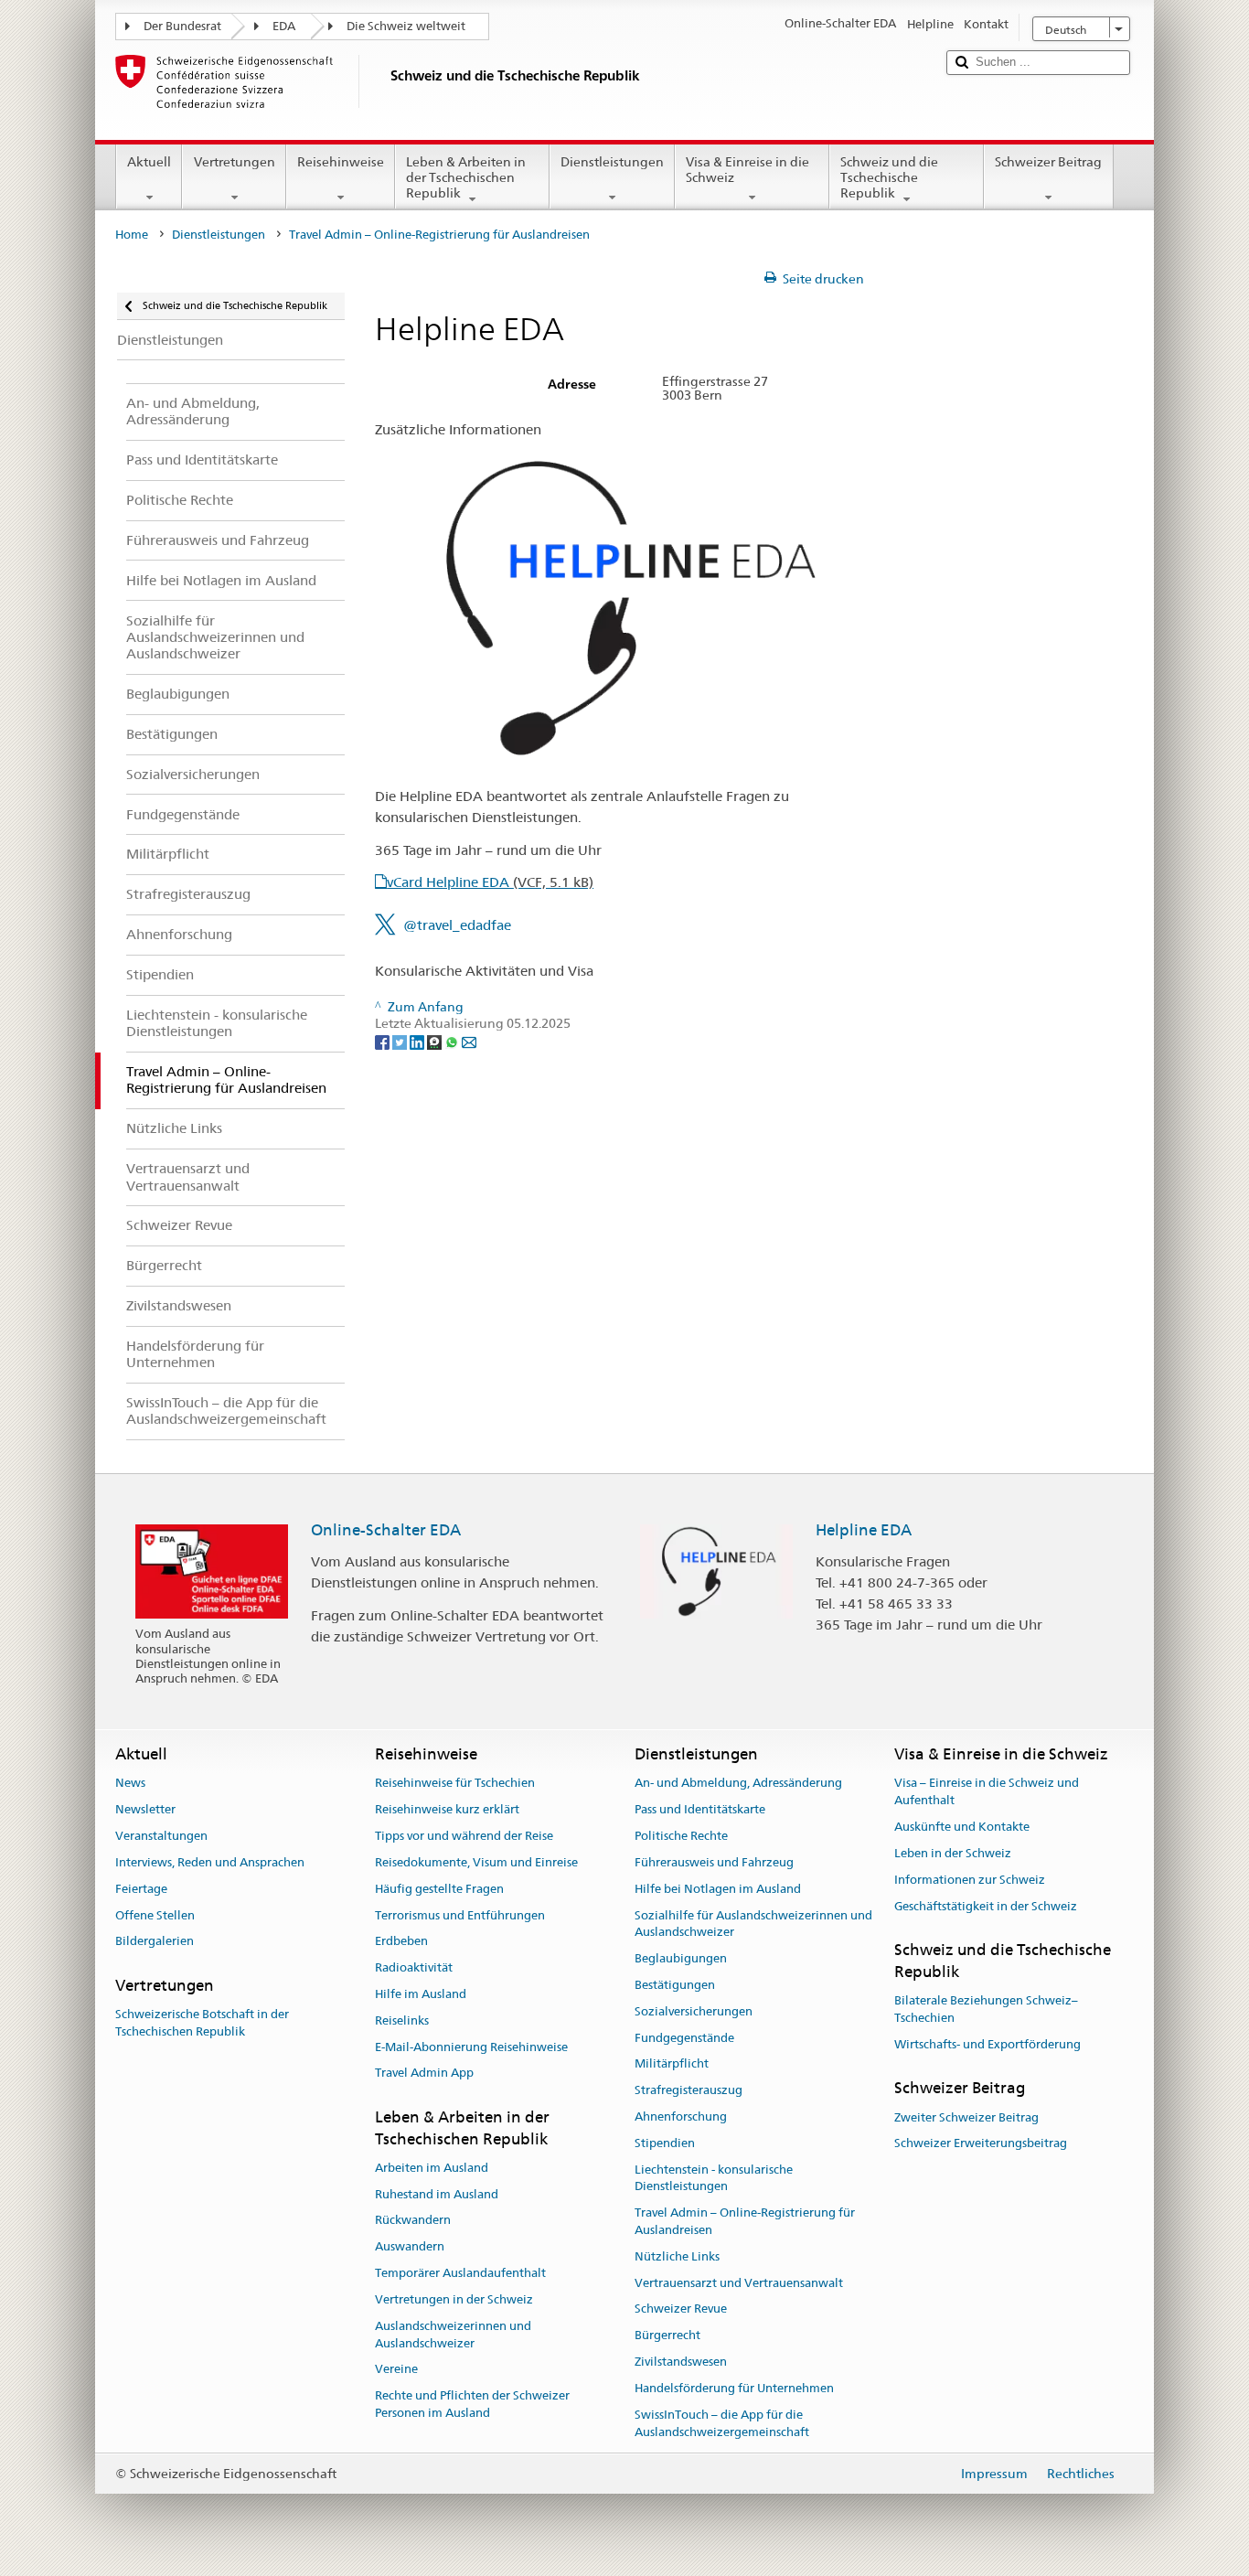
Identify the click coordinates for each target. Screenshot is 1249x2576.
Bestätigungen (675, 1985)
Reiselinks (402, 2020)
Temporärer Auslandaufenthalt (460, 2273)
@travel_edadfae (457, 925)
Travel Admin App (424, 2074)
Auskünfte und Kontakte (962, 1827)
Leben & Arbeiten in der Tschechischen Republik (466, 177)
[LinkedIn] (418, 1041)
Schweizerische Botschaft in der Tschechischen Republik (202, 2024)
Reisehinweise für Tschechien (455, 1784)
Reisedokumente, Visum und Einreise (476, 1862)
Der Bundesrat (182, 26)
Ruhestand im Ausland (437, 2194)
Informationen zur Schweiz (970, 1880)
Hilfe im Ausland (421, 1994)
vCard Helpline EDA (490, 882)
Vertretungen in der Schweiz (454, 2299)
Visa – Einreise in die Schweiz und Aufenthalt (987, 1792)
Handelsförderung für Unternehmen (734, 2388)
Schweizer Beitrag (1048, 162)
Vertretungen (235, 162)
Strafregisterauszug (689, 2090)
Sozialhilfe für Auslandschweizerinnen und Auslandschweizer (753, 1924)
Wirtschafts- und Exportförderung (987, 2044)
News (130, 1784)
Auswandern (410, 2247)
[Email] (469, 1041)
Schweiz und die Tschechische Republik (889, 177)
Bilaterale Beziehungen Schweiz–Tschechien (986, 2009)
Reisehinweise (341, 162)
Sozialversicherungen (694, 2011)
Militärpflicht (672, 2064)
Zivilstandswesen (681, 2362)
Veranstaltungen (161, 1836)
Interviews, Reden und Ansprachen (210, 1862)
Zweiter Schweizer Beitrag (966, 2117)
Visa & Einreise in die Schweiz (747, 170)
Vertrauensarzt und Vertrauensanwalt (739, 2283)
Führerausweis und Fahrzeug (714, 1862)
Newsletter (145, 1810)
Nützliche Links (677, 2256)
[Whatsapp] (453, 1041)
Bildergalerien (155, 1942)
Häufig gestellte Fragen (439, 1889)
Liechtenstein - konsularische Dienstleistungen (714, 2178)
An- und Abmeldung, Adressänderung (738, 1784)
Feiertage (141, 1889)
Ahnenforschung (681, 2116)
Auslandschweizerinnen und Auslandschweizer (453, 2335)
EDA (284, 26)
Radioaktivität (414, 1967)
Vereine (396, 2370)
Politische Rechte (681, 1836)
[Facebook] (384, 1041)
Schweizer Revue (681, 2309)
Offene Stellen (155, 1915)
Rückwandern (413, 2221)
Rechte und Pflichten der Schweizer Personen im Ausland (472, 2404)
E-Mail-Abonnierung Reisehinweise (471, 2047)
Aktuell (149, 162)
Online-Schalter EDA (386, 1530)
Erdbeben (401, 1942)
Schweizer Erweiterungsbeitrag (981, 2144)
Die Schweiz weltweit (406, 26)
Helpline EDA (864, 1530)
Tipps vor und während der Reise (464, 1836)
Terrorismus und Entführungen (460, 1915)
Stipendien (665, 2143)
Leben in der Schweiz (953, 1853)
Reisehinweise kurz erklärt (447, 1810)
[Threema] (436, 1041)
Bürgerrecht (667, 2336)
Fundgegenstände (684, 2038)
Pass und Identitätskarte (700, 1810)
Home (132, 235)
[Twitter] (401, 1041)
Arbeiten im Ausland (432, 2168)
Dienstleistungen (612, 162)
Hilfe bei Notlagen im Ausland (718, 1889)
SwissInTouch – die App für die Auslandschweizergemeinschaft (722, 2423)
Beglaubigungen (681, 1958)
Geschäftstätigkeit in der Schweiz (986, 1906)
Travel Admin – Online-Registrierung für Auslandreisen (745, 2221)
